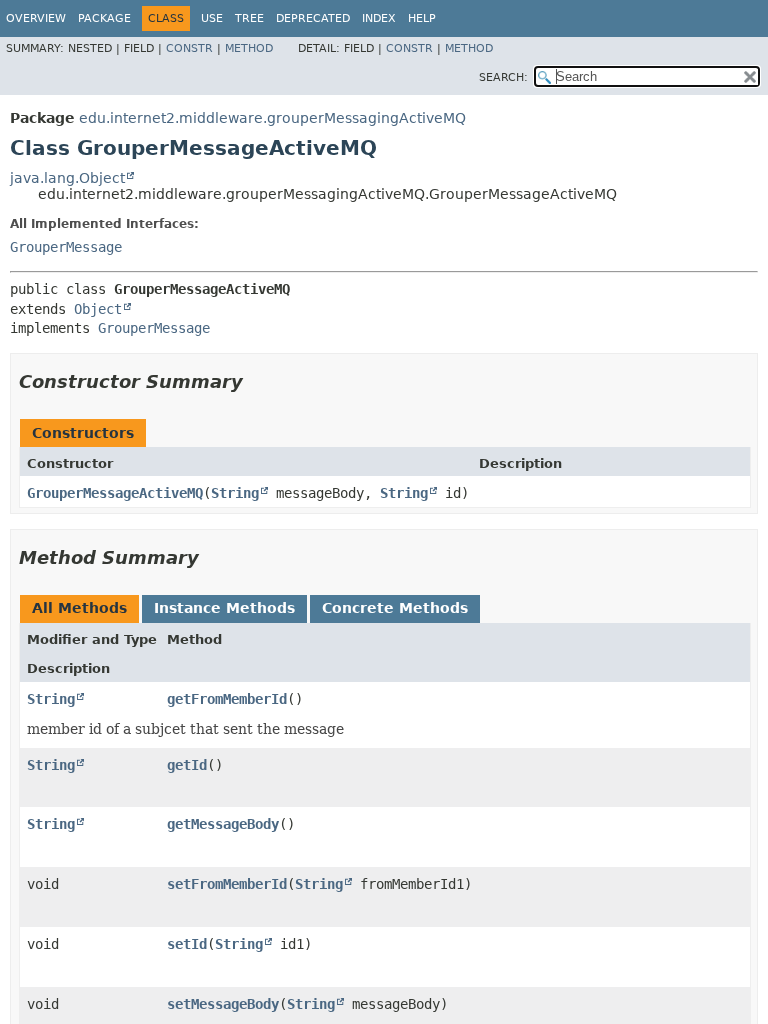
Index (379, 18)
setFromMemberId (227, 884)
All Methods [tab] (79, 608)
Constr (189, 48)
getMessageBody (223, 824)
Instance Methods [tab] (224, 608)
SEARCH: (503, 77)
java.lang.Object (67, 178)
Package (104, 18)
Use (212, 18)
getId (187, 765)
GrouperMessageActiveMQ (115, 493)
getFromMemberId (227, 699)
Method (249, 48)
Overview (36, 18)
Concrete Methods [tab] (395, 608)
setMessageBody (223, 1004)
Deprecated (313, 18)
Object (98, 309)
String (235, 493)
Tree (249, 18)
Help (422, 18)
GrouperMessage (66, 247)
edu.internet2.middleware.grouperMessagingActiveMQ (272, 118)
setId (187, 944)
